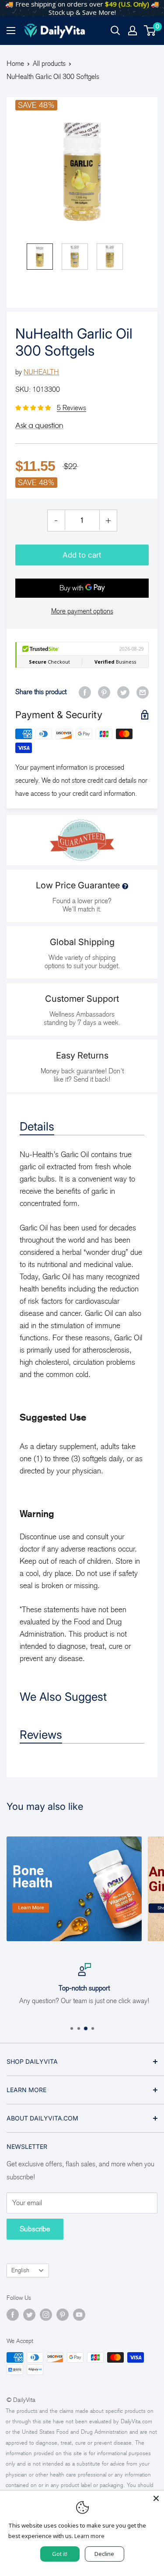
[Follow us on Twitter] (29, 2315)
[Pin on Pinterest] (104, 692)
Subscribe (35, 2229)
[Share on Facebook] (85, 692)
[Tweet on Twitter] (123, 692)
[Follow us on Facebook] (13, 2315)
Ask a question (39, 425)
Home (15, 63)
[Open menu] (11, 31)
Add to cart (82, 555)
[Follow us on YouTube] (79, 2315)
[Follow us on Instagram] (46, 2315)
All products (49, 63)
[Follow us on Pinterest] (63, 2315)
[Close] (156, 2498)
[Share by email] (143, 692)
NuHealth (41, 372)
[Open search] (115, 31)
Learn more (89, 2536)
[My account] (133, 31)
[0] (150, 31)
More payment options (82, 611)
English (20, 2270)
